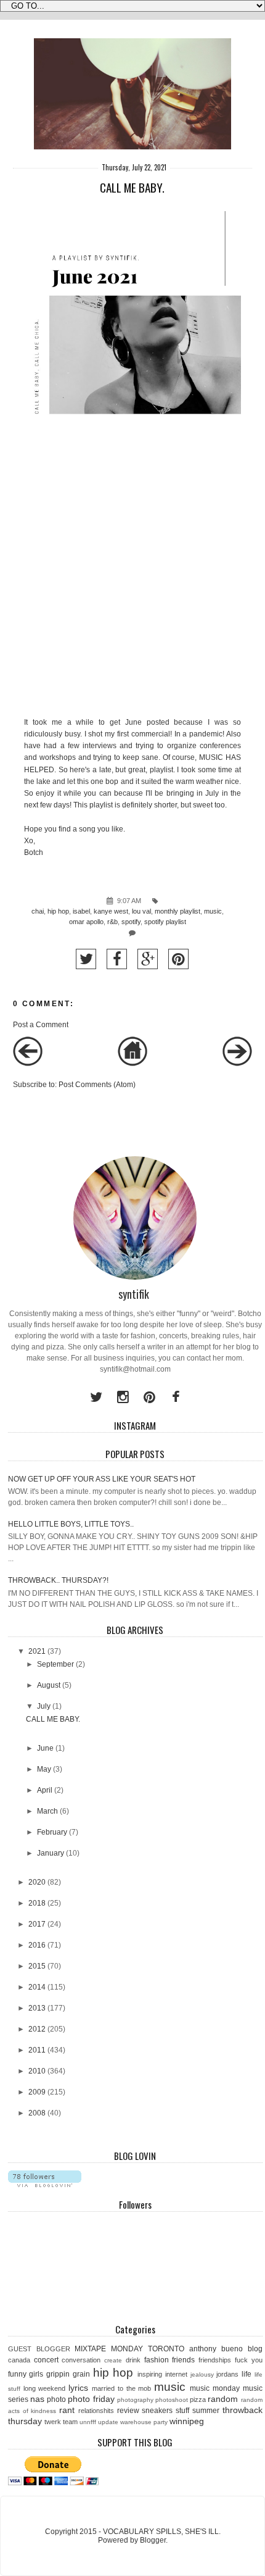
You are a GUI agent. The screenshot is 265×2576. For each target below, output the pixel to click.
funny (17, 2374)
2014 (37, 1987)
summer (206, 2411)
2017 (37, 1924)
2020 (37, 1882)
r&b (112, 922)
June (45, 1748)
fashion (157, 2360)
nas (37, 2399)
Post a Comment (41, 1025)
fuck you (249, 2360)
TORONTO (166, 2349)
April (45, 1790)
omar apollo (86, 922)
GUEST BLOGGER (39, 2349)
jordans (227, 2374)
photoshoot (172, 2400)
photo (56, 2399)
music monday (215, 2388)
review (128, 2411)
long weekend (45, 2388)
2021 (37, 1651)
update (108, 2422)
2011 (37, 2050)
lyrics (78, 2388)
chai (38, 911)
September (55, 1664)
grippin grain (68, 2374)
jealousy (202, 2374)
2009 (37, 2092)
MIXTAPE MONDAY (109, 2349)
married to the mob (121, 2388)
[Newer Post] (28, 1064)
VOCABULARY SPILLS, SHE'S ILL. (162, 2532)
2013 (37, 2008)
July (44, 1706)
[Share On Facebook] (117, 959)
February (52, 1832)
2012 (37, 2029)
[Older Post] (237, 1064)
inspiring (150, 2374)
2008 (37, 2113)
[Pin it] (178, 959)
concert (46, 2360)
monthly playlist (177, 911)
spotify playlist (165, 922)
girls (36, 2374)
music (213, 911)
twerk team (61, 2422)
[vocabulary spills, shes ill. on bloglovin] (45, 2185)
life (247, 2374)
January (51, 1853)
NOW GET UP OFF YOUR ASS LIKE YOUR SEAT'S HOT (102, 1479)
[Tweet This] (86, 959)
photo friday (91, 2399)
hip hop (58, 911)
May (44, 1769)
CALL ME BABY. (53, 1719)
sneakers (157, 2411)
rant (67, 2410)
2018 (37, 1903)
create (113, 2360)
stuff (182, 2411)
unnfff (88, 2422)
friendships (215, 2360)
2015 (37, 1966)
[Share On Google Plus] (148, 959)
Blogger (153, 2540)
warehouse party (144, 2422)
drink (133, 2360)
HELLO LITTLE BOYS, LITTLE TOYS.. (71, 1524)
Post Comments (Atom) (97, 1085)
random (223, 2399)
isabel (81, 911)
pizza (198, 2399)
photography (135, 2400)
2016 (37, 1945)
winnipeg (187, 2421)
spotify (131, 922)
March (47, 1811)
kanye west (111, 911)
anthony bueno (216, 2349)
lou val (141, 911)
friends (183, 2360)
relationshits (96, 2411)
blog (255, 2349)
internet (176, 2374)
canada (19, 2360)
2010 (37, 2071)
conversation (81, 2360)
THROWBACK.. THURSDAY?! (58, 1580)
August (49, 1685)
